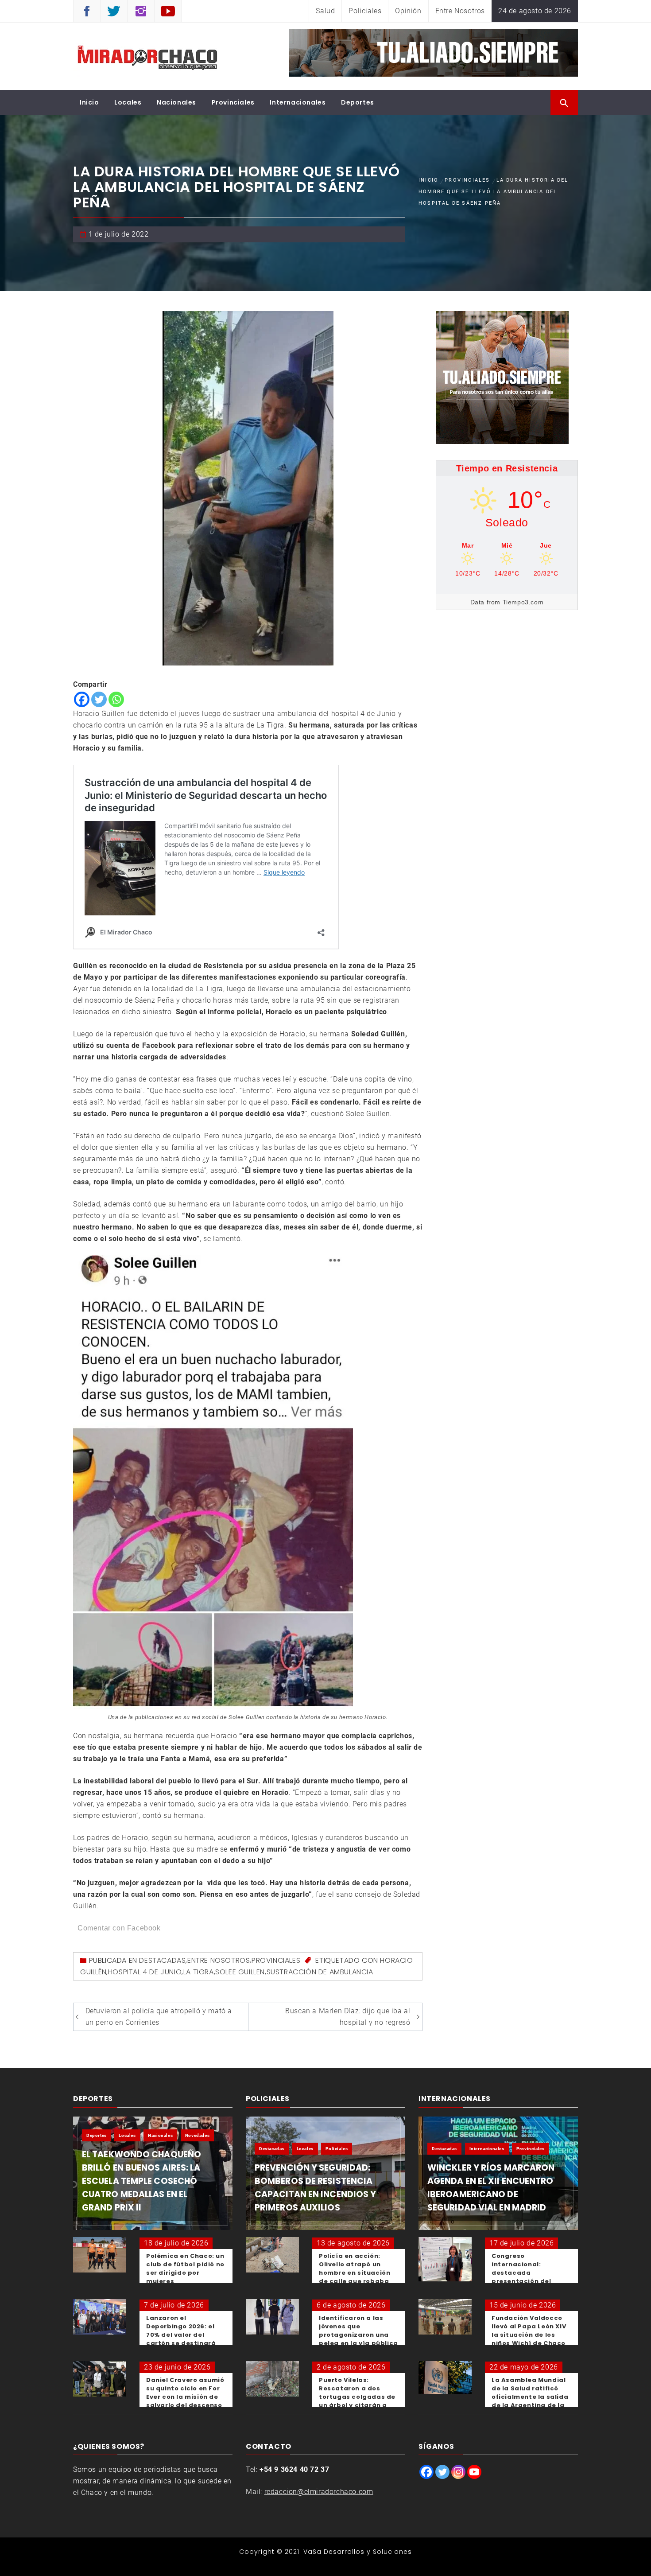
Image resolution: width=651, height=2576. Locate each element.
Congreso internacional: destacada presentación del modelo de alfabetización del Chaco (524, 2281)
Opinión (408, 11)
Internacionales (298, 102)
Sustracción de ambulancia (320, 1972)
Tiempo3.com (523, 602)
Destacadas (162, 1960)
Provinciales (233, 102)
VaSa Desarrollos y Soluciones (358, 2552)
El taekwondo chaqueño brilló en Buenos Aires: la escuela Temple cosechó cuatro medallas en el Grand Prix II (141, 2181)
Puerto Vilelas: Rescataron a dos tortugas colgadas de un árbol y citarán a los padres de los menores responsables (358, 2401)
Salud (325, 11)
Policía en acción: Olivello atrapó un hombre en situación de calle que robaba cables (355, 2273)
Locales (128, 102)
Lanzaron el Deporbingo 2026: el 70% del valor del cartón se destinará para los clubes (181, 2335)
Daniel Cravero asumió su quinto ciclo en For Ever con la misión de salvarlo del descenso (185, 2393)
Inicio (89, 102)
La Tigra (199, 1972)
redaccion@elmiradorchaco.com (319, 2492)
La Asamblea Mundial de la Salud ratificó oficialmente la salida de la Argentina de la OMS (530, 2397)
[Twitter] (99, 699)
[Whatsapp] (116, 699)
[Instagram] (458, 2472)
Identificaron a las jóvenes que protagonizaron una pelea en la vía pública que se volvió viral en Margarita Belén (358, 2339)
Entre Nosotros (460, 11)
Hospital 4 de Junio (145, 1972)
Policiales (365, 11)
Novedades (197, 2135)
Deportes (358, 102)
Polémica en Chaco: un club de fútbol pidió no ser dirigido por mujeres (185, 2269)
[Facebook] (82, 699)
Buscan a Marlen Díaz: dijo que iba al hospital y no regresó (348, 2017)
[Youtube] (474, 2472)
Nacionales (176, 102)
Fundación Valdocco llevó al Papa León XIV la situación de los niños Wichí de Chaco (529, 2331)
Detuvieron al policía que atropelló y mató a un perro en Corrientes (159, 2017)
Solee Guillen (240, 1972)
